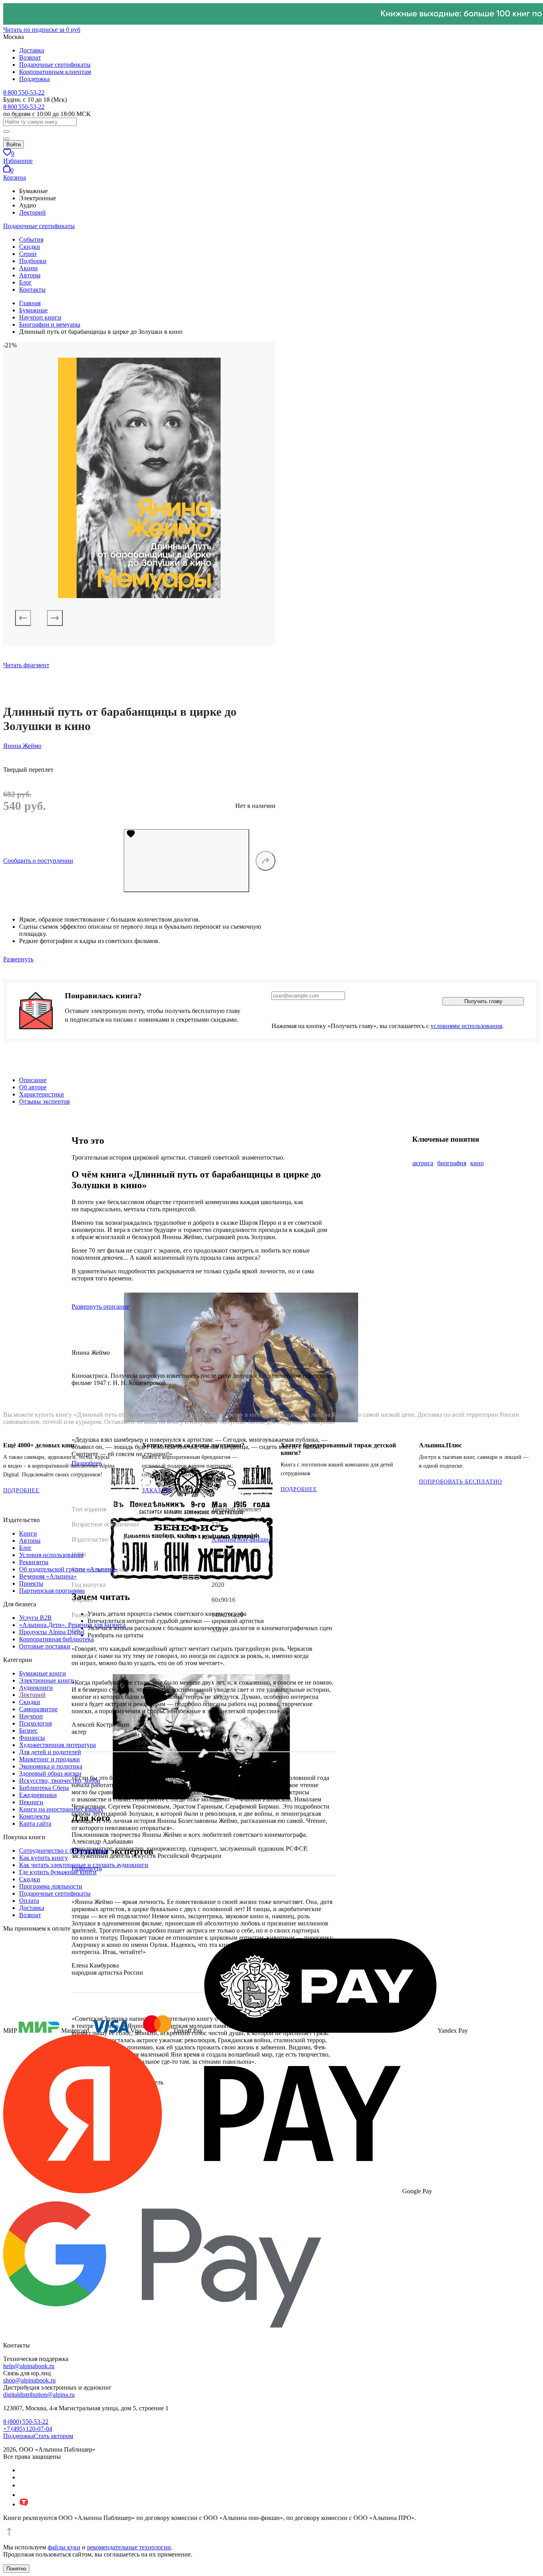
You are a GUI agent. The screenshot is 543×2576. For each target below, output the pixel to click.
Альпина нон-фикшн (240, 1539)
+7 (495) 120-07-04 (28, 2429)
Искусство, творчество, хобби (60, 1781)
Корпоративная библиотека (56, 1639)
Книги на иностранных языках (61, 1809)
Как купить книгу (44, 1858)
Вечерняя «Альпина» (48, 1576)
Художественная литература (57, 1745)
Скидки (30, 247)
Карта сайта (35, 1824)
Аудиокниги (36, 1688)
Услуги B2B (35, 1618)
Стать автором (53, 2436)
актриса (423, 1163)
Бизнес (28, 1731)
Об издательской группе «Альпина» (68, 1569)
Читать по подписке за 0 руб (42, 30)
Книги (28, 1533)
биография (452, 1163)
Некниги (31, 1802)
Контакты (32, 290)
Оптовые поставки (45, 1646)
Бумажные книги (43, 1673)
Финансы (32, 1738)
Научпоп (31, 1716)
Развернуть (18, 959)
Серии (28, 254)
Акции (28, 268)
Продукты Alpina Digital (52, 1632)
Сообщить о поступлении (38, 861)
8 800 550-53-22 (24, 92)
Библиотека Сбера (44, 1788)
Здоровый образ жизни (50, 1773)
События (31, 239)
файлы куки (64, 2547)
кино (477, 1163)
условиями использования (466, 1026)
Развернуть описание (100, 1306)
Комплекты (35, 1816)
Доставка (32, 50)
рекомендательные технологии (129, 2547)
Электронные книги (47, 1680)
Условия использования (51, 1555)
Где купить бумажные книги (58, 1872)
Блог (25, 282)
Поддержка (34, 79)
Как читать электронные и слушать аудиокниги (84, 1865)
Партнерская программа (52, 1591)
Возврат (30, 57)
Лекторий (32, 212)
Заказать (157, 1490)
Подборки (33, 261)
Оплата (29, 1901)
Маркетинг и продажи (49, 1759)
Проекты (31, 1583)
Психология (35, 1723)
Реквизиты (34, 1562)
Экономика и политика (51, 1766)
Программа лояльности (51, 1886)
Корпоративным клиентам (55, 72)
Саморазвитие (38, 1709)
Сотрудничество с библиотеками (64, 1851)
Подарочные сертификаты (55, 65)
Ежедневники (38, 1795)
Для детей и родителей (50, 1752)
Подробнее (21, 1490)
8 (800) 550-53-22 (26, 2422)
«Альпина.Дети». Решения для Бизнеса (72, 1625)
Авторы (30, 275)
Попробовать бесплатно (461, 1482)
